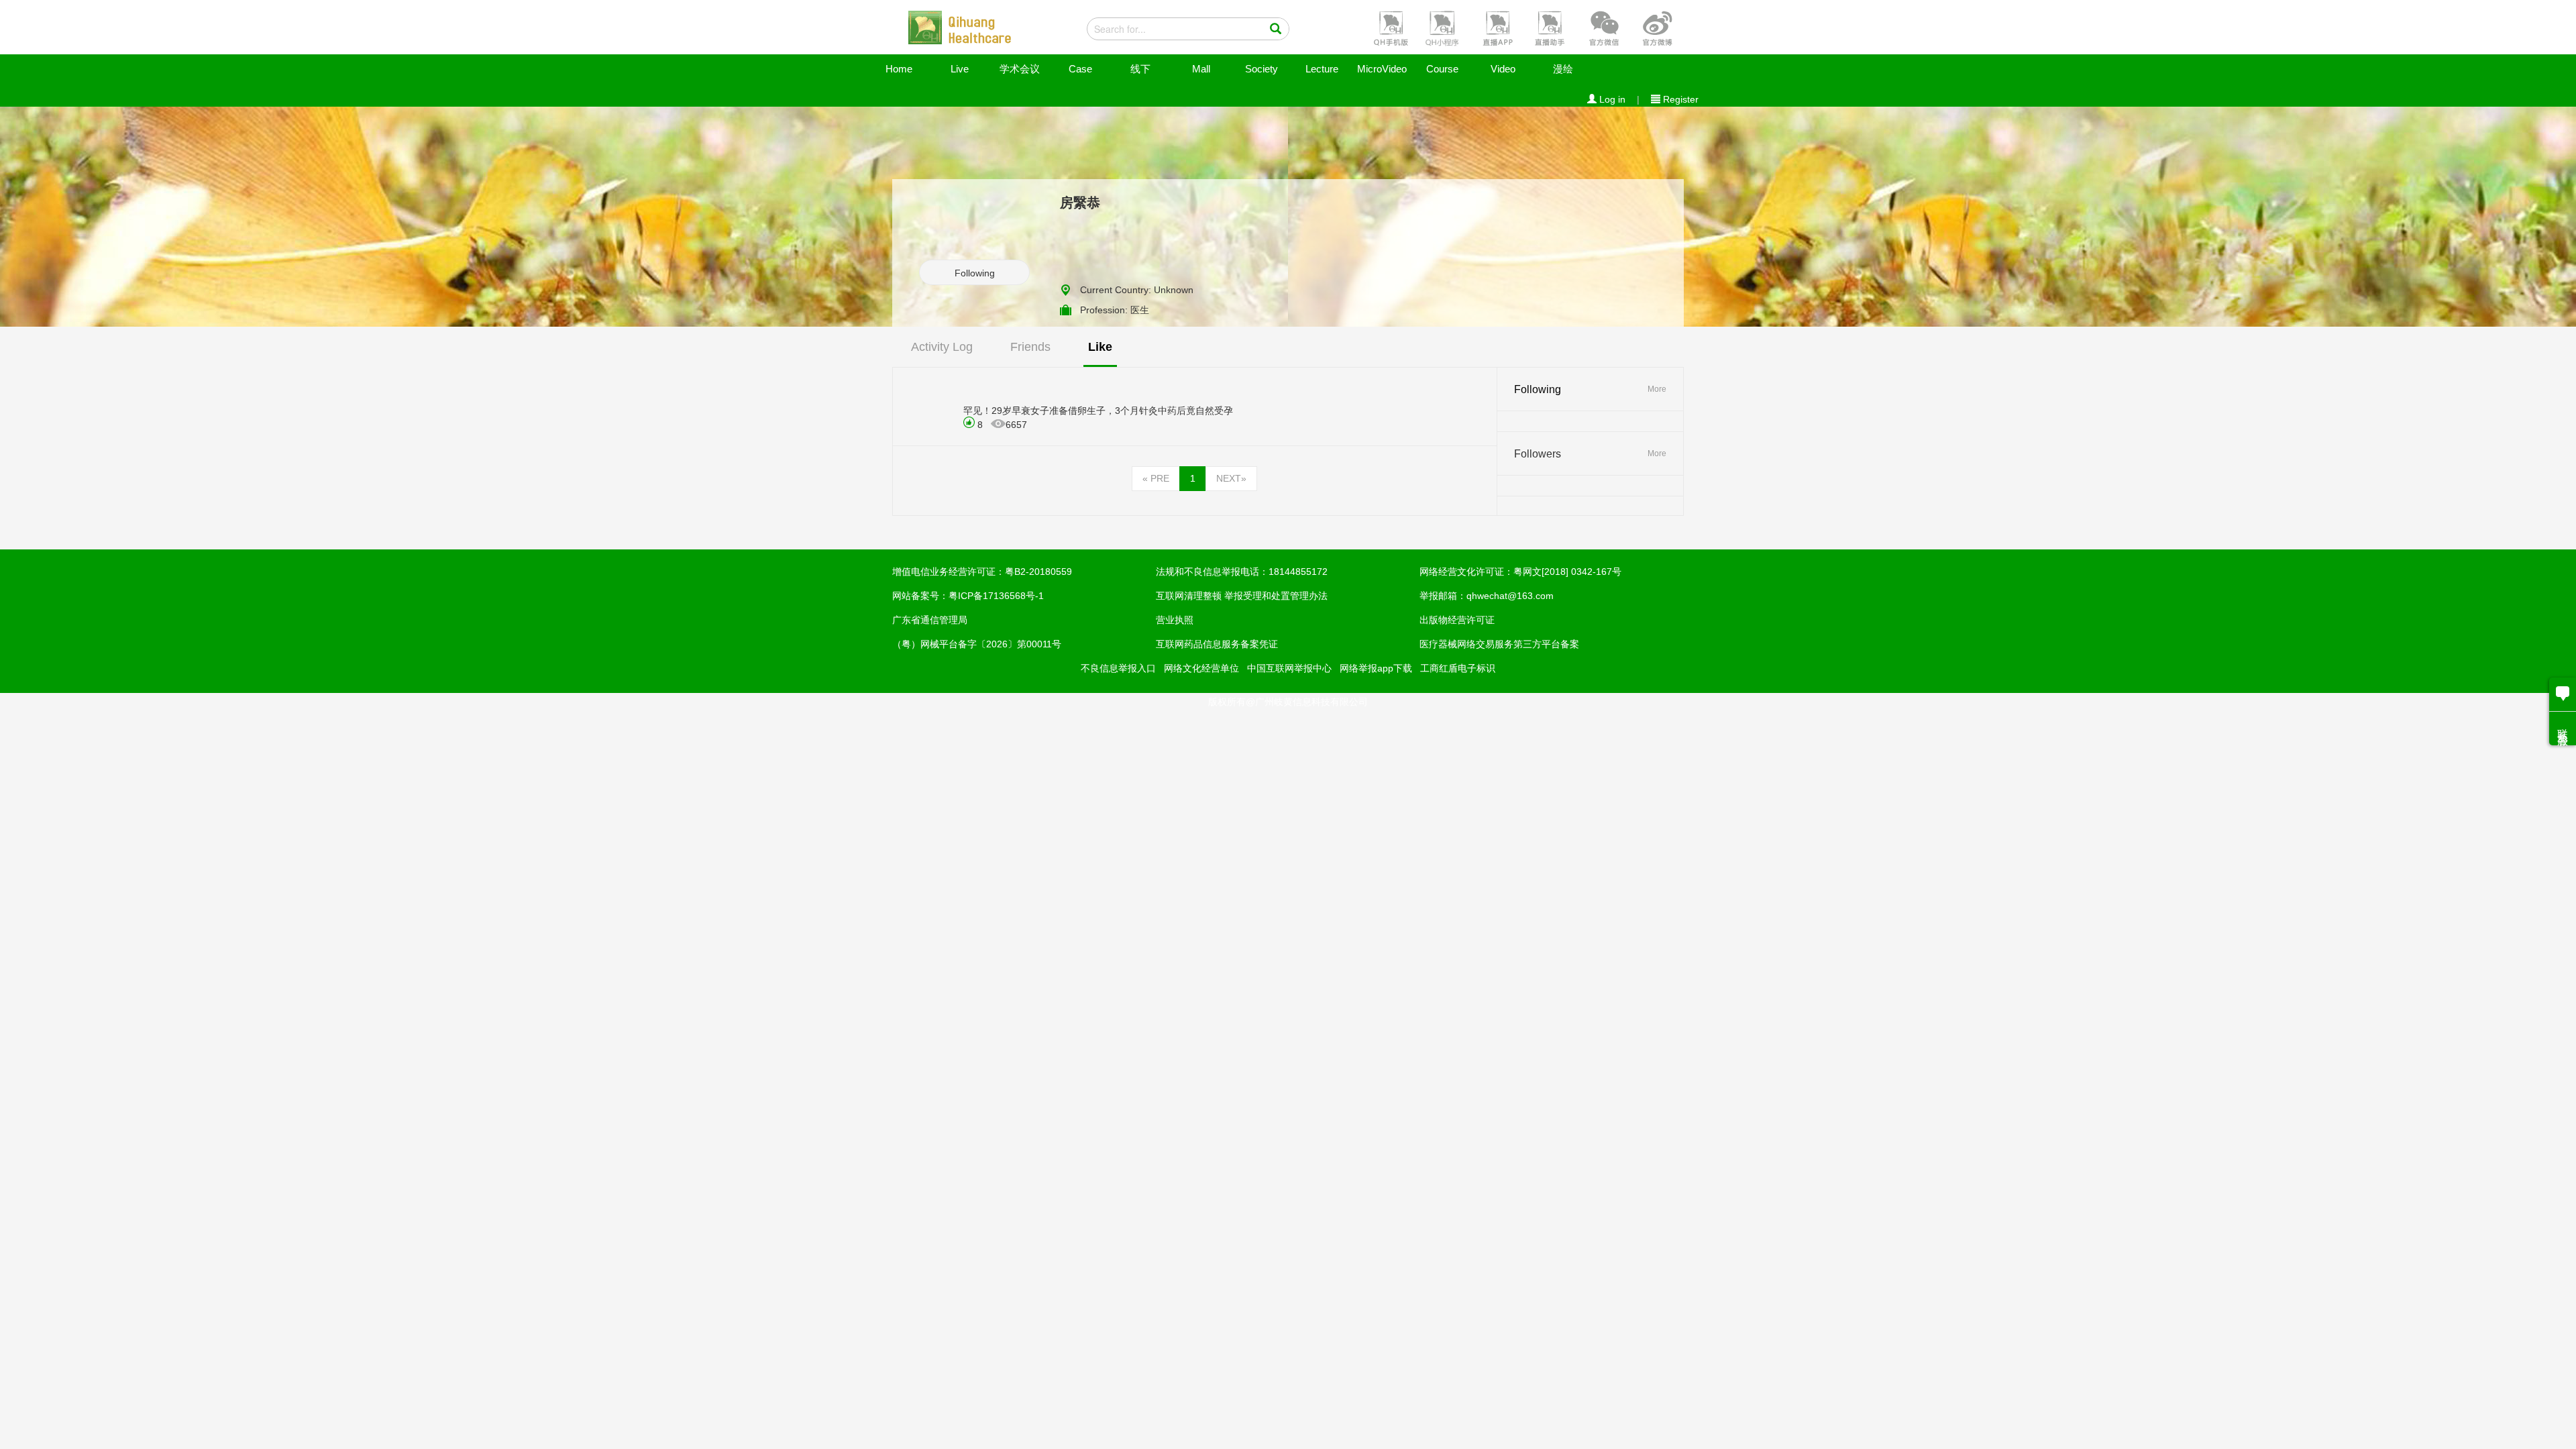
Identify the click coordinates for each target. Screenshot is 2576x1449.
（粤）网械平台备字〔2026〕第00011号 (977, 644)
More (1657, 389)
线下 (1140, 69)
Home (899, 69)
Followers (1538, 454)
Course (1442, 69)
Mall (1201, 69)
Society (1262, 69)
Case (1080, 69)
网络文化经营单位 (1201, 668)
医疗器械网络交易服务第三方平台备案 (1499, 644)
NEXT (1231, 478)
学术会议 (1020, 69)
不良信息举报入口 (1118, 668)
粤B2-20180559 (1038, 572)
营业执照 (1175, 620)
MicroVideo (1382, 69)
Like (1100, 347)
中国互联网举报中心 (1289, 668)
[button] (1389, 28)
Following (975, 273)
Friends (1030, 347)
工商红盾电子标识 (1458, 668)
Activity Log (942, 347)
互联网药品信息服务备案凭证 (1217, 644)
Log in (1611, 99)
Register (1679, 99)
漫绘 (1563, 69)
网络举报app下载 (1376, 668)
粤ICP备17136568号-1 (996, 596)
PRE (1156, 478)
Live (960, 69)
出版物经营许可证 (1457, 620)
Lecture (1322, 69)
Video (1503, 69)
